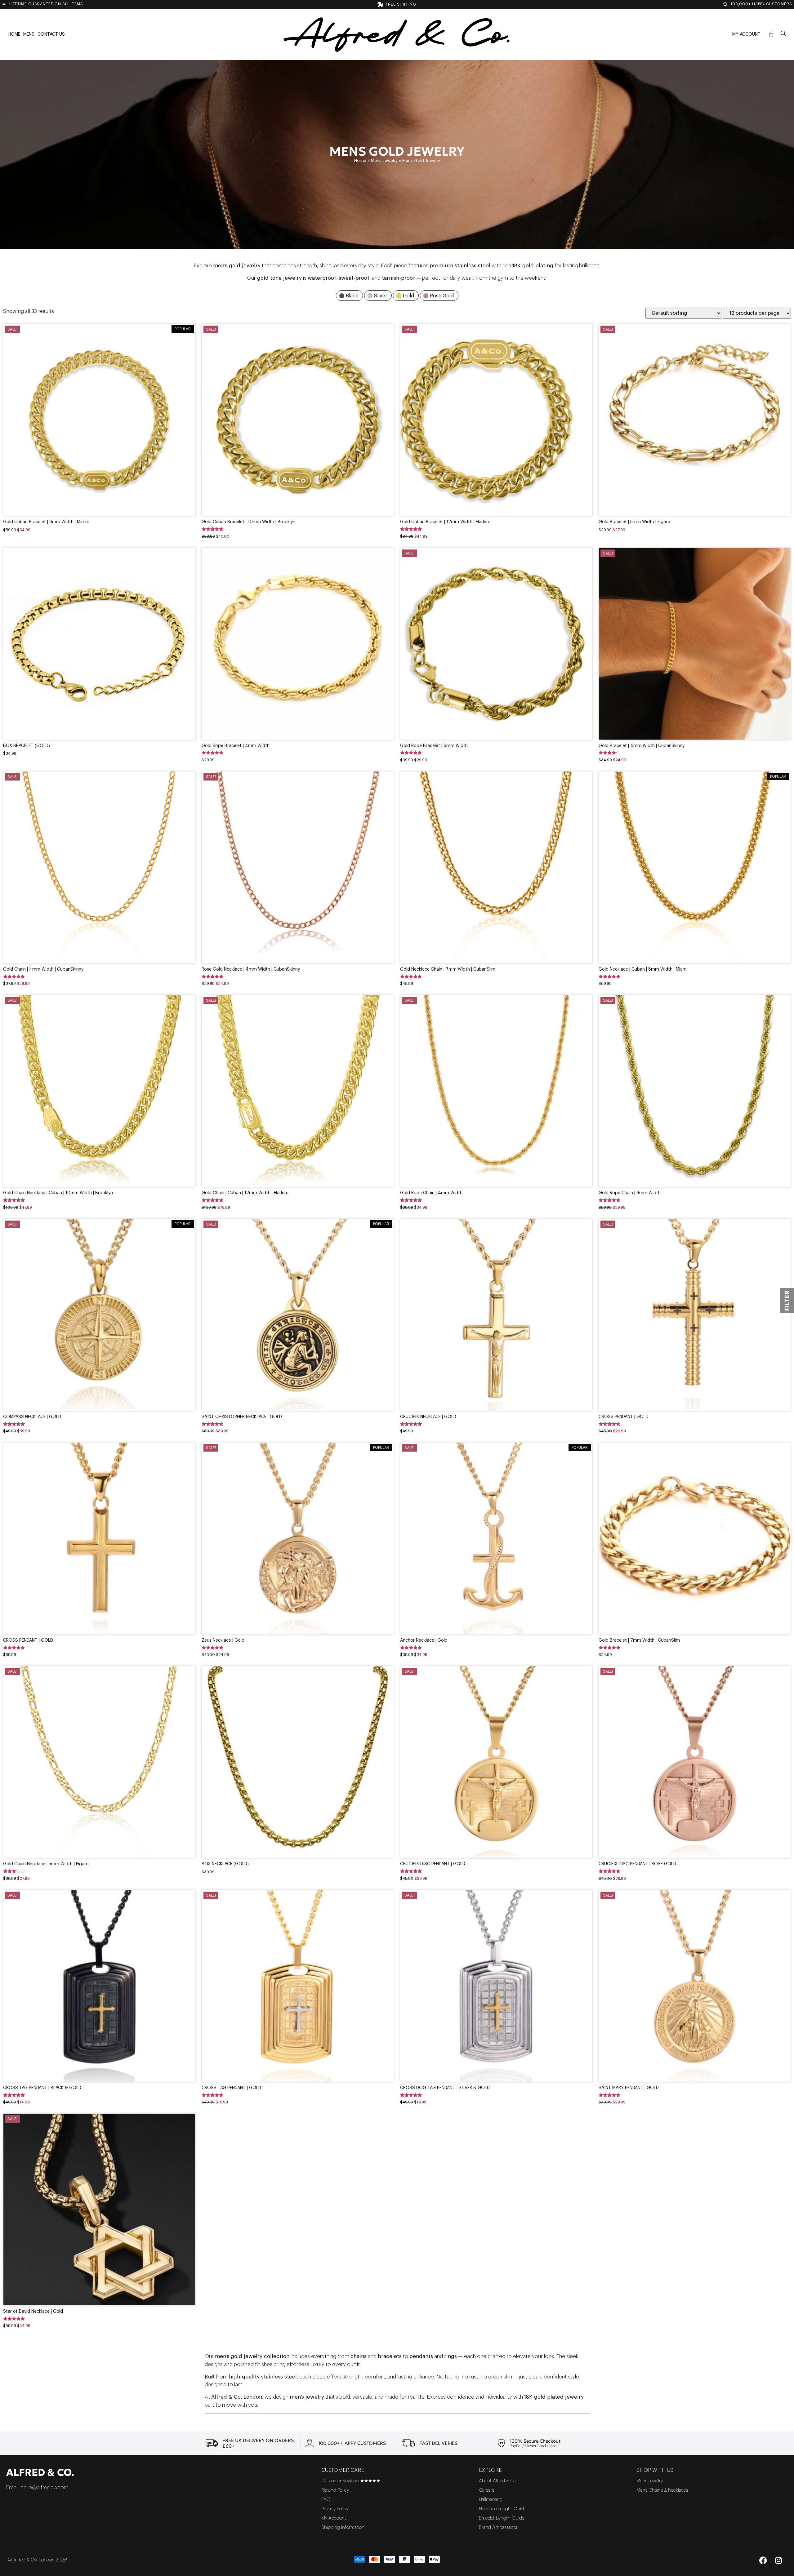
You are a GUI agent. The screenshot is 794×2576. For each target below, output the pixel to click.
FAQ (326, 2500)
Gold (408, 296)
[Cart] (771, 34)
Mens (29, 34)
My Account (746, 34)
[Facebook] (763, 2560)
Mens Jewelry (384, 160)
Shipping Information (343, 2527)
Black (352, 296)
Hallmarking (491, 2500)
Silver (381, 296)
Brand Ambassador (498, 2527)
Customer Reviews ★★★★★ (351, 2481)
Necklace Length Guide (502, 2509)
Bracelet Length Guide (502, 2518)
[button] (783, 34)
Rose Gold (442, 296)
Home (14, 34)
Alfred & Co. (40, 2472)
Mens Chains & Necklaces (662, 2490)
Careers (486, 2490)
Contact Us (51, 34)
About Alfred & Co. (498, 2481)
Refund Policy (335, 2490)
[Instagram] (778, 2560)
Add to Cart (99, 437)
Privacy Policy (335, 2509)
